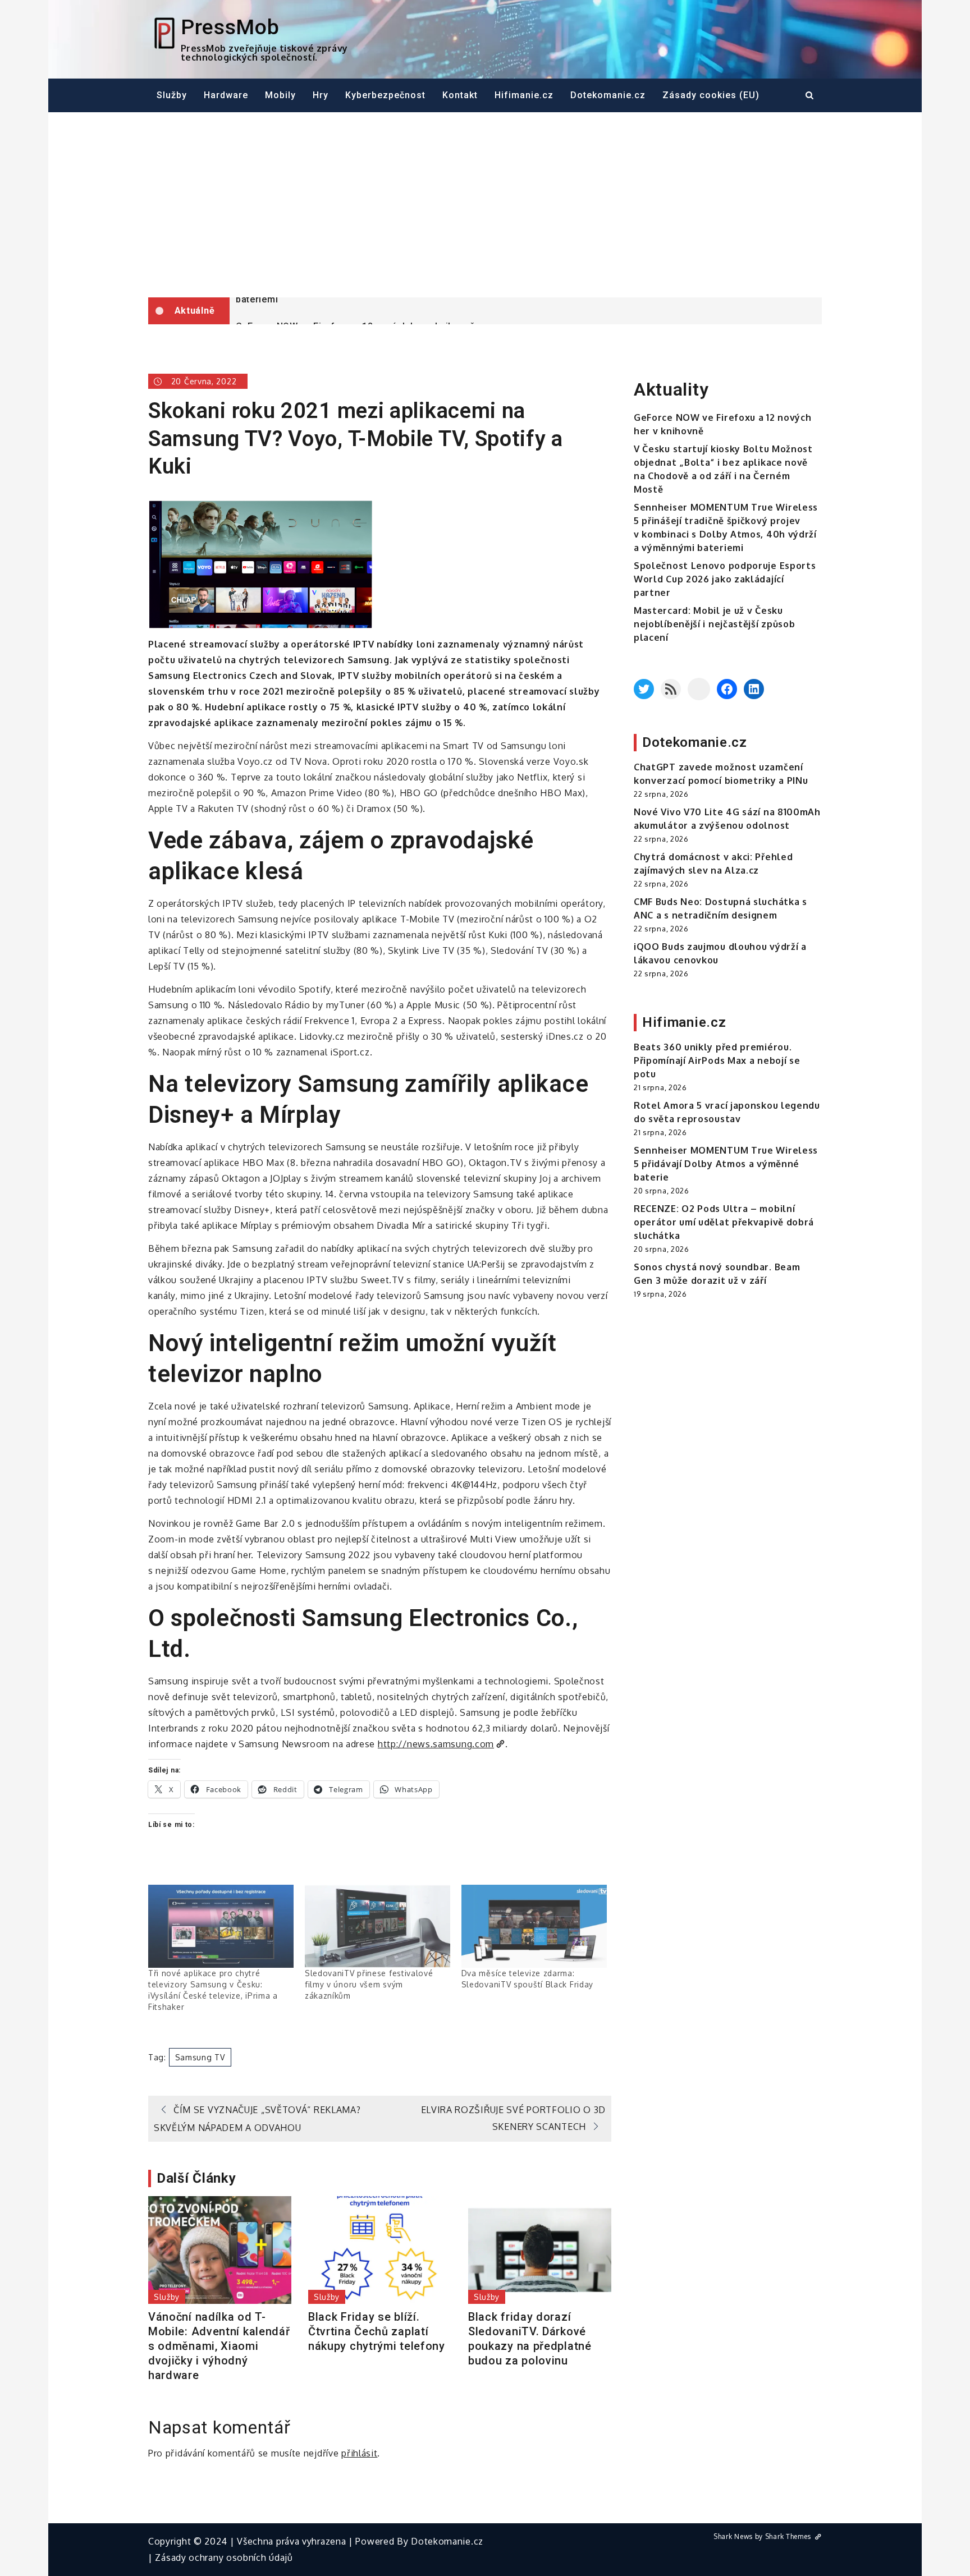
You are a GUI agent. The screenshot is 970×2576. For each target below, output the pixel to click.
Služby (172, 95)
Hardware (226, 95)
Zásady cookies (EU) (711, 95)
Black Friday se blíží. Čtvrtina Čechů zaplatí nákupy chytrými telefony (377, 2331)
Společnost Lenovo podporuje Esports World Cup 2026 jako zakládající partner (725, 579)
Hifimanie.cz (524, 95)
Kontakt (460, 95)
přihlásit (359, 2453)
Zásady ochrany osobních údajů (224, 2557)
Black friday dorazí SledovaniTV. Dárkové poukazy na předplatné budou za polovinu (530, 2339)
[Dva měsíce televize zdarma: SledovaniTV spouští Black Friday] (534, 1926)
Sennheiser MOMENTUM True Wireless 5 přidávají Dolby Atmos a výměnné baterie (726, 1164)
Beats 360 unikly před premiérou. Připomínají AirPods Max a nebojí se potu (717, 1060)
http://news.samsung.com (436, 1744)
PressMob (230, 27)
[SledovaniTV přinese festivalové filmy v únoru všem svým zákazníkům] (378, 1926)
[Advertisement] (485, 205)
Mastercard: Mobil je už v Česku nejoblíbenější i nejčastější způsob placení (715, 624)
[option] (526, 311)
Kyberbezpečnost (385, 95)
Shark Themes (789, 2536)
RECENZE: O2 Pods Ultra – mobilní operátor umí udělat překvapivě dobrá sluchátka (724, 1222)
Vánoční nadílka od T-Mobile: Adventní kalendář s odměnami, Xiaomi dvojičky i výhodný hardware (219, 2346)
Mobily (280, 95)
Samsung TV (200, 2057)
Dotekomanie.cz (608, 95)
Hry (321, 95)
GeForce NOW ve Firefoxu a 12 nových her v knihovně (356, 312)
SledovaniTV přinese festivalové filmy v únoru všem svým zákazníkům (369, 1984)
